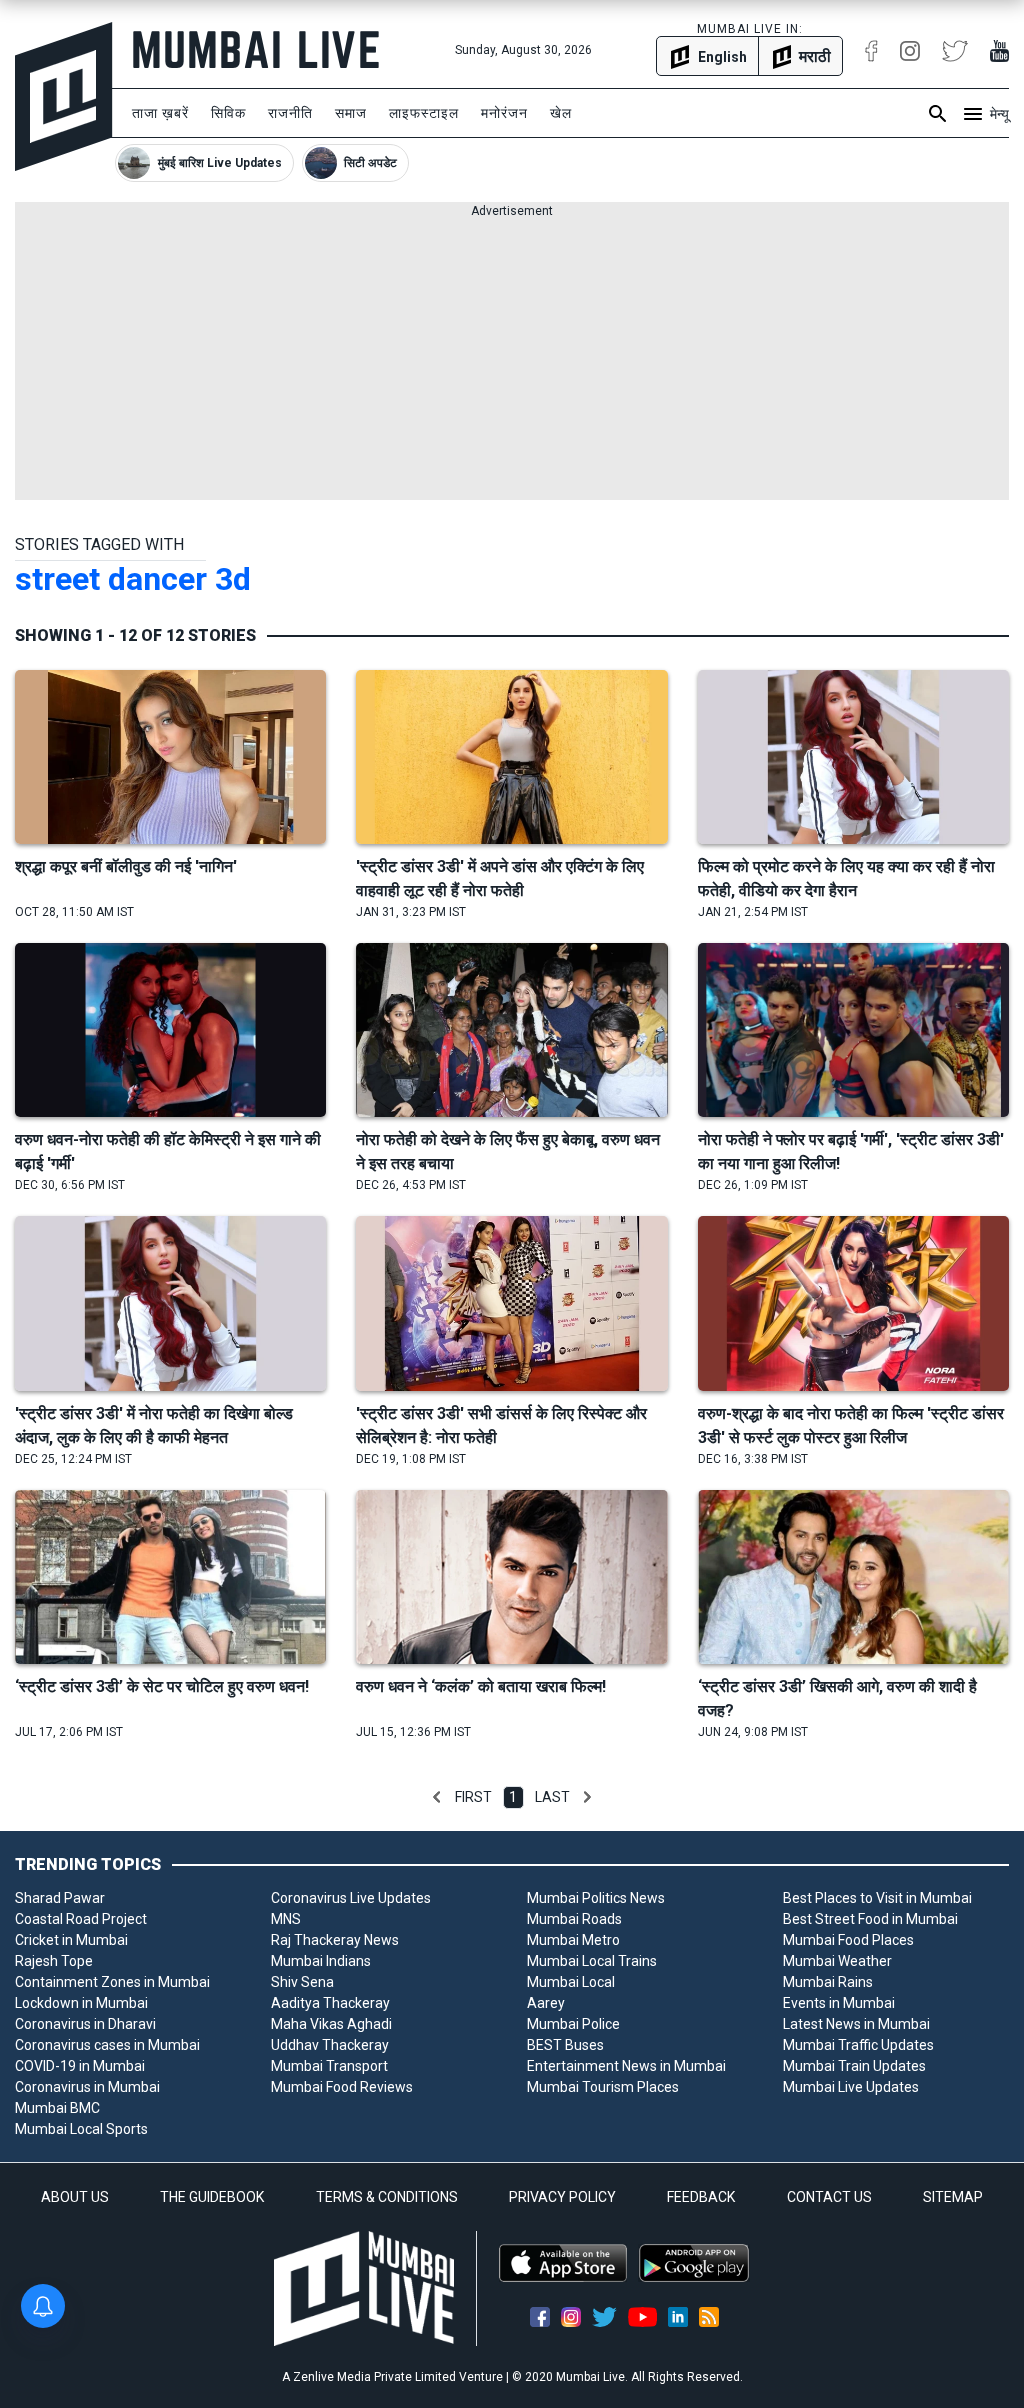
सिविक (228, 113)
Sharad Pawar (60, 1898)
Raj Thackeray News (335, 1940)
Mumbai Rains (828, 1982)
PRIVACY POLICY (562, 2197)
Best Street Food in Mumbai (870, 1919)
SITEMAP (953, 2197)
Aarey (546, 2003)
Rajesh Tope (54, 1961)
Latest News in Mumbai (856, 2024)
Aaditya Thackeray (330, 2003)
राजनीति (290, 113)
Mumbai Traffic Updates (858, 2045)
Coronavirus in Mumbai (87, 2087)
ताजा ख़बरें (160, 113)
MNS (286, 1919)
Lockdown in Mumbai (81, 2003)
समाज (351, 113)
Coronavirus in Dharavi (85, 2024)
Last (552, 1797)
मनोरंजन (504, 113)
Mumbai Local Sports (81, 2129)
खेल (561, 113)
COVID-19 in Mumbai (80, 2066)
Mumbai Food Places (848, 1940)
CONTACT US (829, 2197)
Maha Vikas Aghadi (331, 2024)
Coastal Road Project (81, 1919)
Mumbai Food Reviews (342, 2087)
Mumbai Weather (837, 1961)
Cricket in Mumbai (71, 1940)
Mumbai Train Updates (854, 2066)
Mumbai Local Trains (592, 1961)
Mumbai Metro (573, 1940)
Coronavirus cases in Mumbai (107, 2045)
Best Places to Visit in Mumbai (877, 1898)
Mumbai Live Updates (851, 2087)
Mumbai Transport (329, 2066)
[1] (437, 1797)
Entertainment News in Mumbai (626, 2066)
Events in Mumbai (839, 2003)
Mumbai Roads (574, 1919)
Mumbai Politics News (596, 1898)
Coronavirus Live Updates (351, 1898)
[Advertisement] (512, 360)
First (473, 1797)
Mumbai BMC (57, 2108)
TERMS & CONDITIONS (387, 2197)
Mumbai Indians (321, 1961)
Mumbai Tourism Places (603, 2087)
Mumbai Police (573, 2024)
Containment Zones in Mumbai (112, 1982)
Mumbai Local (571, 1982)
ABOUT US (75, 2197)
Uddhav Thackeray (330, 2045)
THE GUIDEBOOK (212, 2197)
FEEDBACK (701, 2197)
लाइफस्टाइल (424, 113)
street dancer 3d (133, 579)
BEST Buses (565, 2045)
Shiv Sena (302, 1982)
